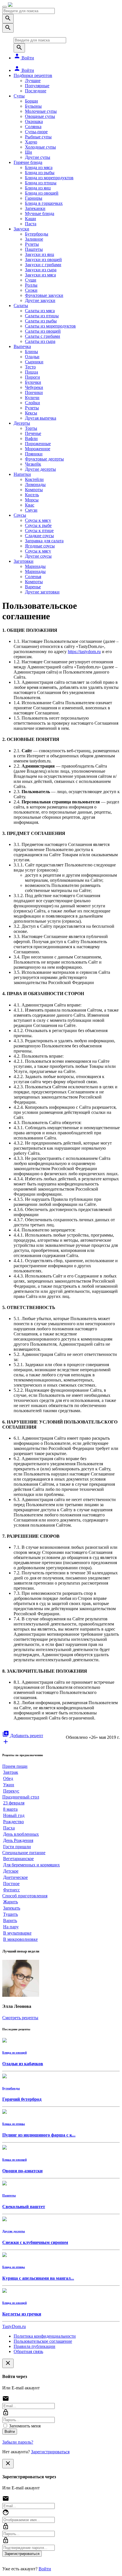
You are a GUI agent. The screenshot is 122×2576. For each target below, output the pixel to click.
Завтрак (11, 1772)
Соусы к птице (39, 531)
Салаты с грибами (43, 336)
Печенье (33, 433)
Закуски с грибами (43, 265)
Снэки (31, 290)
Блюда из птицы (41, 183)
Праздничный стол (21, 1797)
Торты (31, 428)
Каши (30, 219)
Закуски (21, 229)
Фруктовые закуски (44, 295)
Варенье (33, 587)
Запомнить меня (24, 2426)
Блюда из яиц (38, 188)
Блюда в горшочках (44, 203)
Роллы (31, 285)
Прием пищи (15, 1766)
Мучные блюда (40, 213)
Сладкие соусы (39, 536)
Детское (11, 1871)
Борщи (31, 101)
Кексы (31, 413)
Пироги (32, 377)
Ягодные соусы (40, 546)
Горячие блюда (28, 162)
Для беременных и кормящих (31, 1865)
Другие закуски (40, 300)
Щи (29, 152)
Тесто (30, 367)
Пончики (34, 392)
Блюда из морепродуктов (49, 178)
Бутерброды (37, 234)
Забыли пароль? (18, 2442)
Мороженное (38, 449)
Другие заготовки (42, 592)
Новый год (14, 1815)
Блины (31, 352)
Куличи (32, 398)
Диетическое (15, 1877)
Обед (8, 1778)
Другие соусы (38, 556)
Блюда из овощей (42, 193)
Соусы (20, 515)
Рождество (13, 1822)
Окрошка (34, 121)
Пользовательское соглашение (43, 2341)
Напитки (22, 474)
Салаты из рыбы (41, 321)
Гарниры (34, 198)
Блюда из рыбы (40, 173)
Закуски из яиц (40, 254)
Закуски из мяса (40, 275)
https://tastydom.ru (84, 652)
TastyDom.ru (14, 2326)
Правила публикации (34, 2346)
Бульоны (33, 106)
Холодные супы (40, 147)
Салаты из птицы (42, 316)
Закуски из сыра (41, 270)
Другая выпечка (41, 418)
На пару (11, 1927)
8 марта (10, 1809)
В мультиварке (17, 1933)
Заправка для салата (44, 541)
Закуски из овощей (43, 260)
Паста (31, 224)
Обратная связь (28, 2351)
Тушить (10, 1914)
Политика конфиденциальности (45, 2336)
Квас (30, 505)
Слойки (32, 403)
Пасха (9, 1828)
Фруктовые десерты (44, 459)
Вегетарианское (18, 1859)
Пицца (31, 372)
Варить (10, 1920)
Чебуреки (34, 387)
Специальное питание (24, 1853)
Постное (11, 1884)
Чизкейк (33, 464)
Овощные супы (40, 116)
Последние (36, 91)
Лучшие (33, 81)
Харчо (31, 142)
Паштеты (34, 249)
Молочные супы (41, 111)
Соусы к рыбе (38, 525)
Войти (24, 58)
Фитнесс (11, 1890)
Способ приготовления (25, 1896)
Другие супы (38, 157)
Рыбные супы (38, 137)
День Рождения (18, 1840)
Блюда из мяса (39, 167)
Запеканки (35, 208)
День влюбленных (21, 1834)
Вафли (31, 438)
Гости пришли (17, 1847)
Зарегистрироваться (50, 2452)
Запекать (12, 1908)
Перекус (11, 1791)
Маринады (35, 566)
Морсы (32, 500)
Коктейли (34, 479)
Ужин (9, 1785)
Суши (31, 280)
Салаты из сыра (40, 341)
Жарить (10, 1902)
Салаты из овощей (43, 331)
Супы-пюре (36, 132)
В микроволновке (20, 1939)
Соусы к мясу (38, 520)
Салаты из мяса (40, 311)
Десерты (22, 423)
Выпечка (22, 346)
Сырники (34, 362)
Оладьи (32, 357)
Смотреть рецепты (20, 2018)
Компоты (34, 490)
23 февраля (14, 1803)
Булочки (33, 382)
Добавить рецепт (23, 1736)
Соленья (33, 577)
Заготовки (24, 561)
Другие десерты (40, 469)
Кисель (32, 495)
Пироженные (38, 444)
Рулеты (32, 244)
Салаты (21, 306)
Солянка (33, 127)
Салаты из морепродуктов (50, 326)
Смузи (31, 510)
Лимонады (35, 484)
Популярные (37, 86)
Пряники (34, 454)
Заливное (34, 239)
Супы (19, 96)
